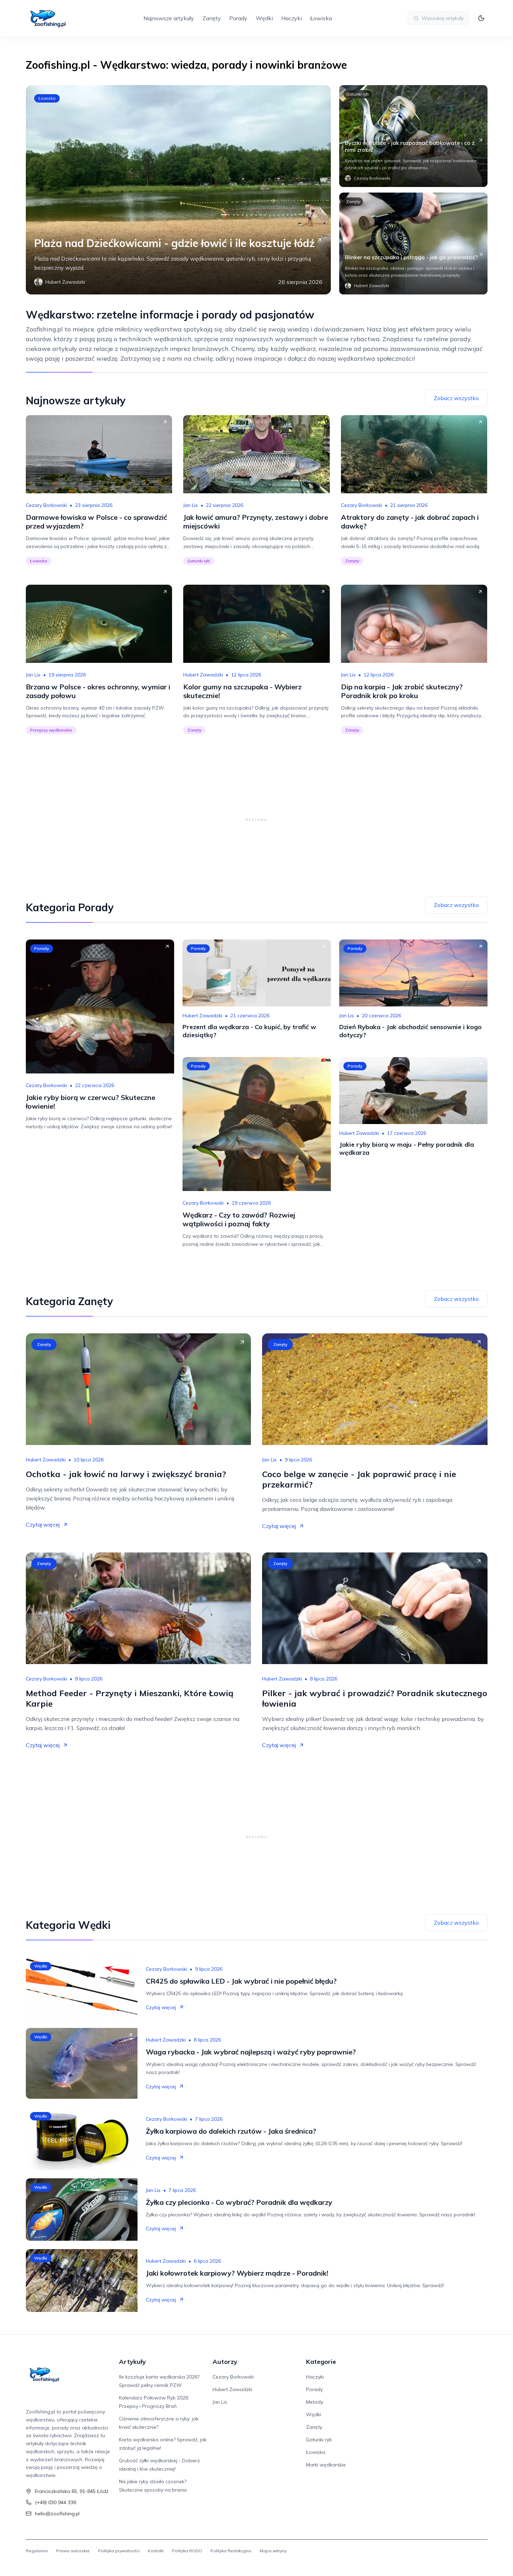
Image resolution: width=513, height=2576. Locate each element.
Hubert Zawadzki (203, 675)
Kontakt (156, 2551)
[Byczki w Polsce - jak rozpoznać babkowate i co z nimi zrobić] (413, 136)
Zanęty (212, 18)
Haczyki (292, 18)
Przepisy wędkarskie (51, 730)
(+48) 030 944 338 (55, 2502)
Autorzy (225, 2362)
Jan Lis (191, 505)
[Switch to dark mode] (481, 18)
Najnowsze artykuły (169, 18)
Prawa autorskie (73, 2551)
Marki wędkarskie (326, 2465)
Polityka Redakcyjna (231, 2551)
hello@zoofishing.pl (57, 2514)
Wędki (264, 18)
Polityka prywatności (119, 2551)
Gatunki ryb (358, 94)
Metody (315, 2402)
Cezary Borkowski (46, 505)
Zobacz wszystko (456, 398)
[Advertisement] (256, 819)
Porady (238, 18)
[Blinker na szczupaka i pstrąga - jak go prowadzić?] (413, 244)
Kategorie (321, 2362)
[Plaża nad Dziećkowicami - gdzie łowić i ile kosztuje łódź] (178, 190)
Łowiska (321, 18)
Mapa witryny (273, 2551)
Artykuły (132, 2362)
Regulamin (37, 2551)
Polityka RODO (187, 2551)
